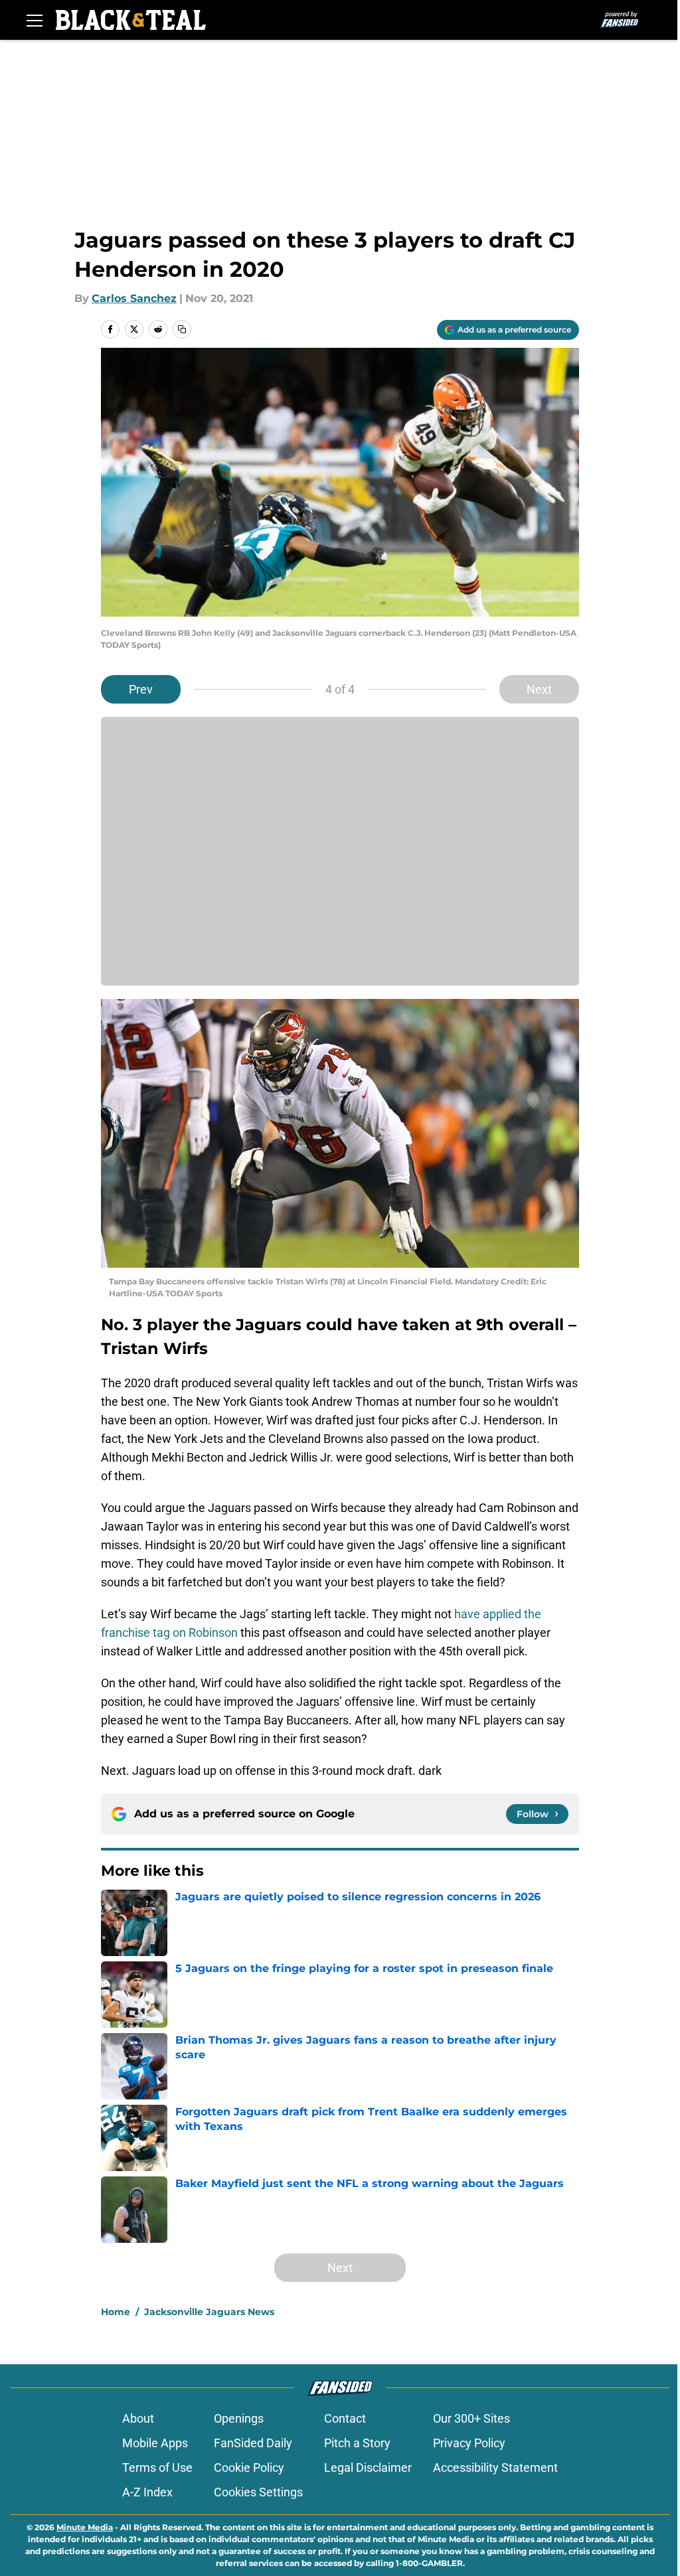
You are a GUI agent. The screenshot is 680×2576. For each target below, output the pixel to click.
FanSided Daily (253, 2443)
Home (116, 2312)
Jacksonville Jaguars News (209, 2312)
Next (539, 689)
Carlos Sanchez (134, 298)
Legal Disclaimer (368, 2467)
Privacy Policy (469, 2443)
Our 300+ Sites (471, 2418)
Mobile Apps (155, 2443)
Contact (345, 2418)
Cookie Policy (249, 2467)
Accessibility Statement (495, 2467)
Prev (141, 689)
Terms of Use (157, 2467)
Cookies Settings (258, 2492)
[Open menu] (35, 20)
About (138, 2418)
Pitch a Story (357, 2443)
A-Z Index (147, 2492)
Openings (239, 2418)
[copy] (182, 329)
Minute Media (85, 2527)
